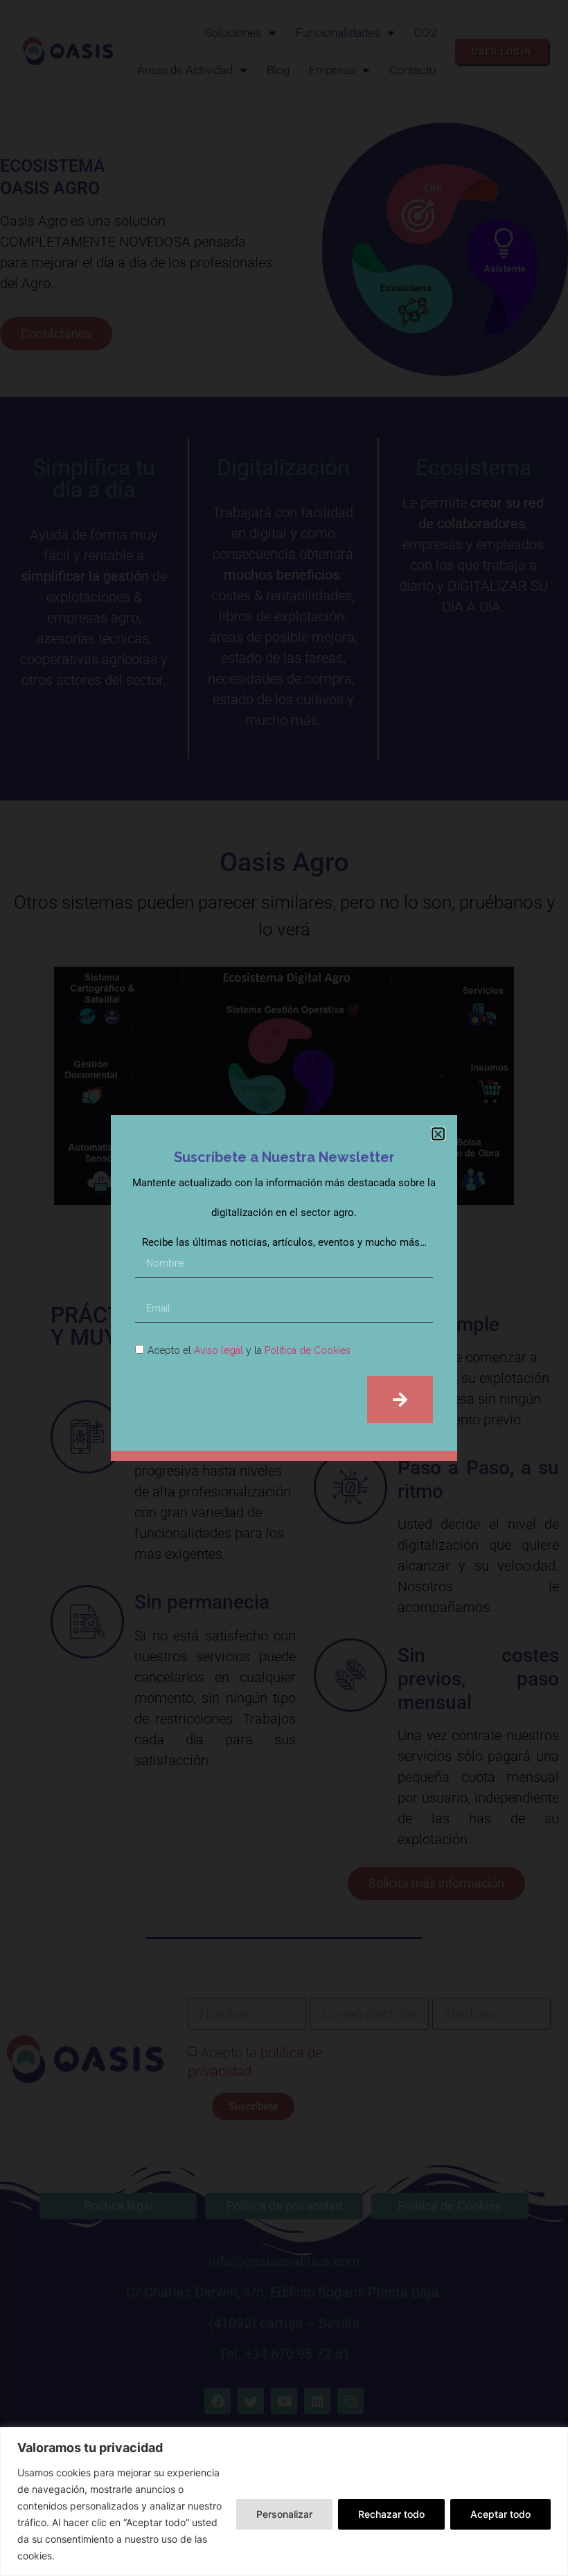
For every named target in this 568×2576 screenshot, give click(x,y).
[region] (284, 2502)
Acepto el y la (249, 1350)
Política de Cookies (308, 1350)
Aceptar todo (500, 2514)
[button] (438, 1134)
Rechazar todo (391, 2514)
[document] (284, 1288)
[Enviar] (400, 1399)
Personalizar (284, 2514)
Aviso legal (219, 1350)
